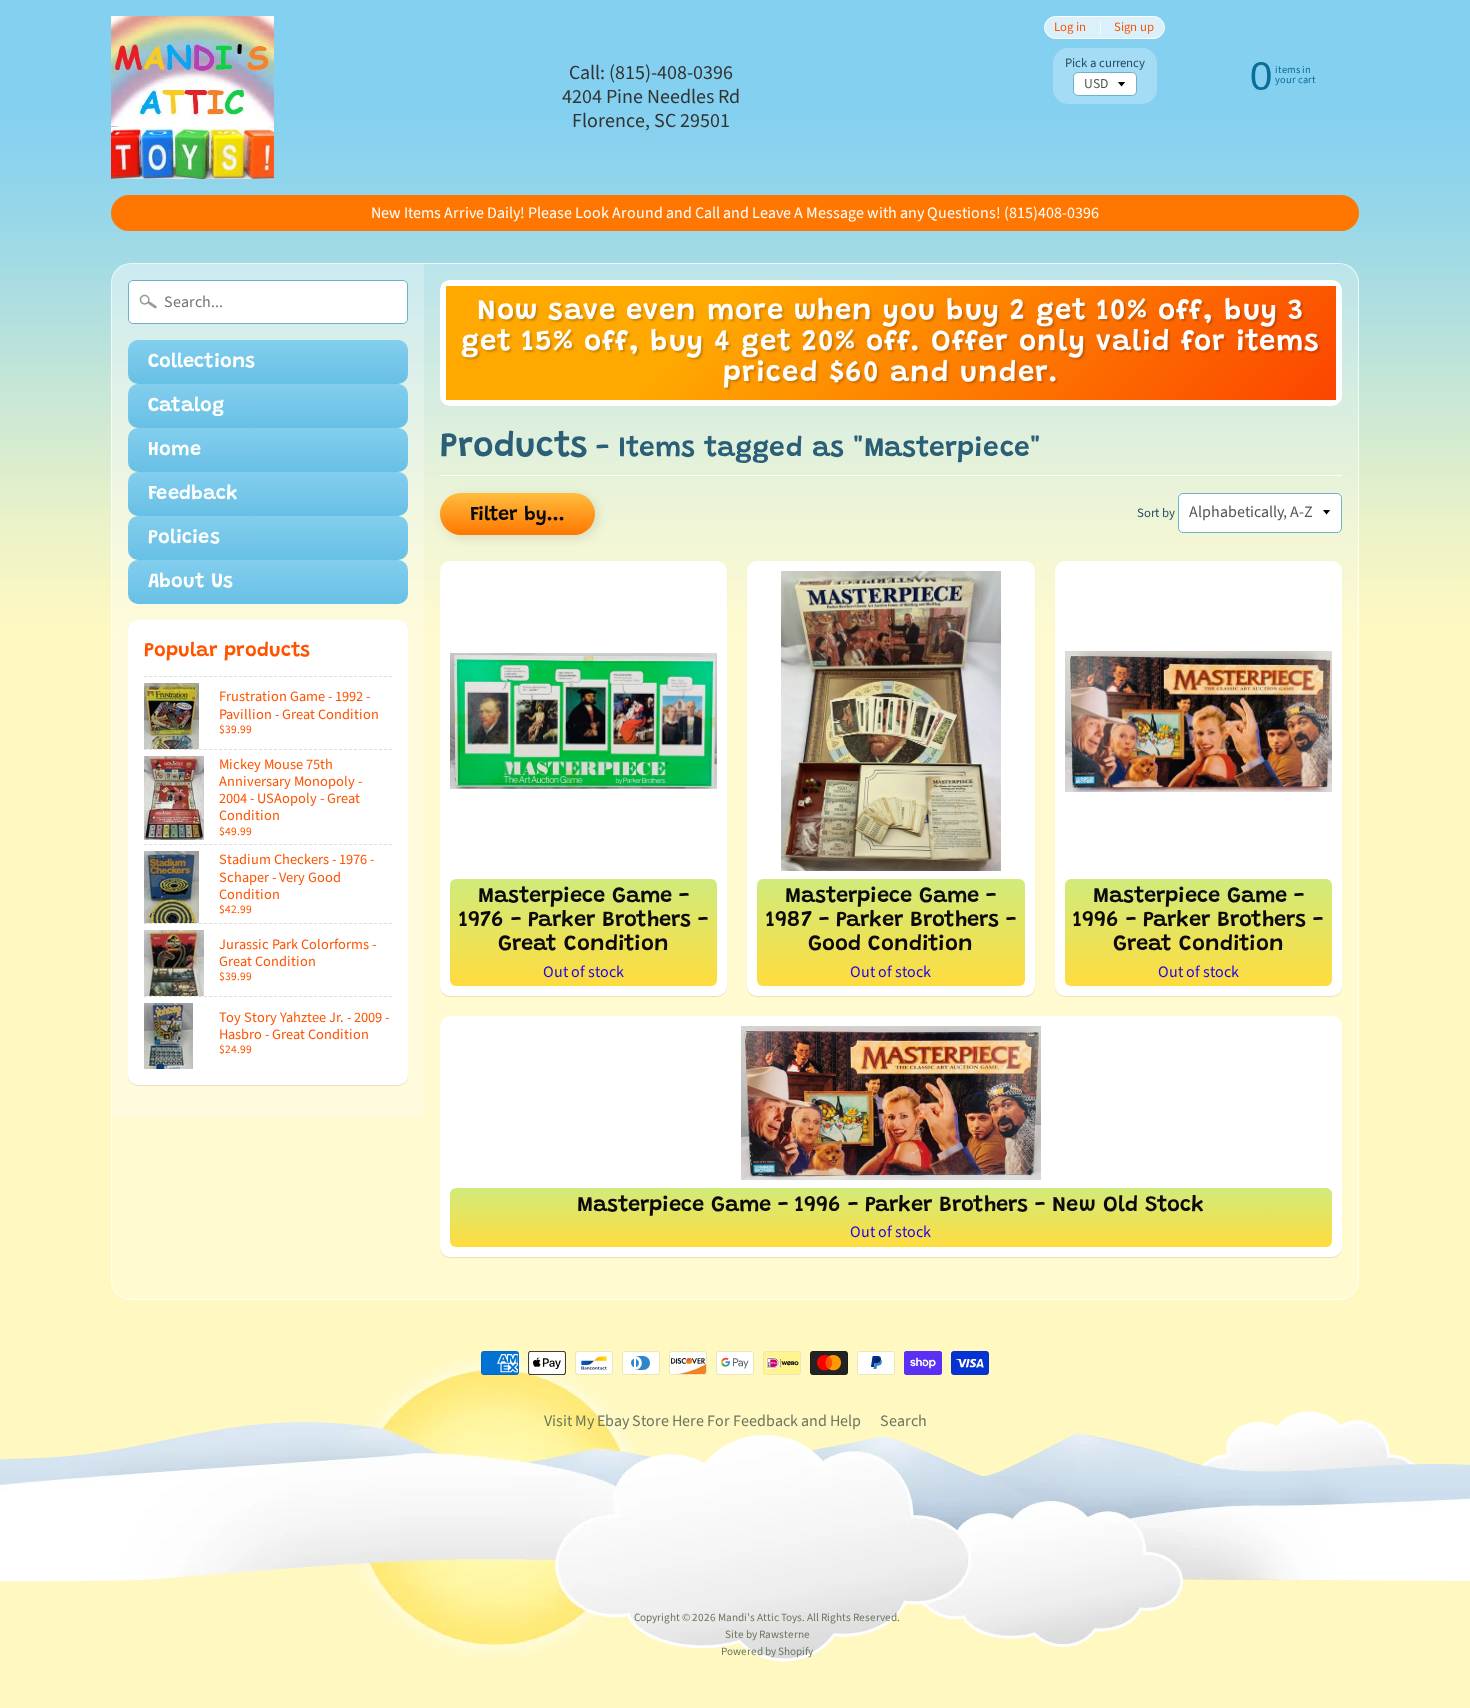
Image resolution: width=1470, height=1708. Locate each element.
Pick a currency (1105, 63)
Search (903, 1421)
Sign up (1134, 27)
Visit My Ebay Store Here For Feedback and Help (702, 1421)
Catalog (186, 406)
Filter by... (517, 515)
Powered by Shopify (767, 1651)
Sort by (1156, 513)
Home (174, 450)
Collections (201, 362)
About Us (190, 582)
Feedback (193, 494)
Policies (184, 538)
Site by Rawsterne (767, 1634)
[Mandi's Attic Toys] (192, 97)
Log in (1070, 27)
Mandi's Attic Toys (760, 1617)
